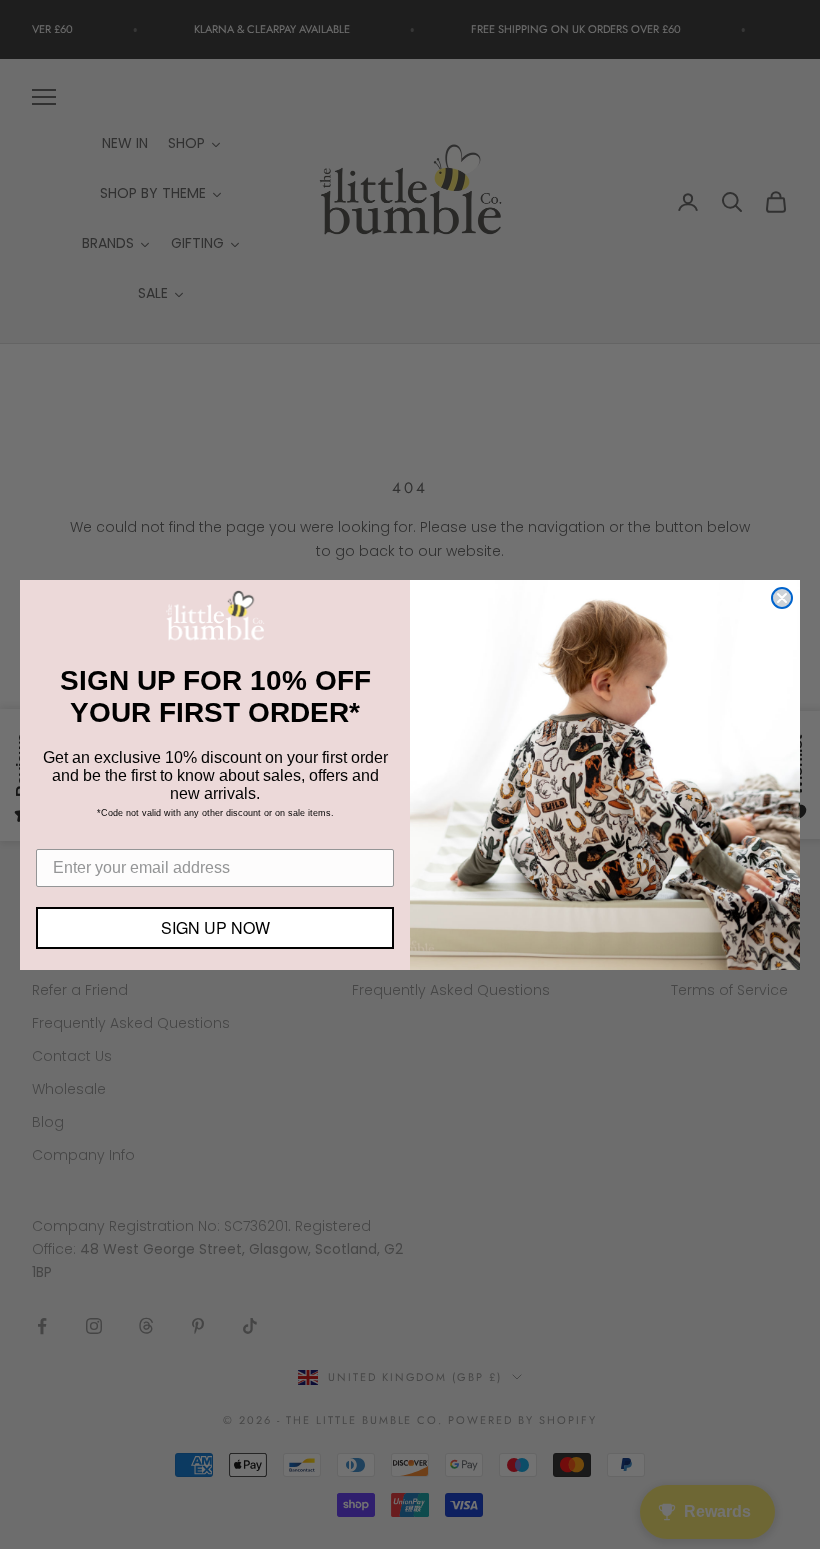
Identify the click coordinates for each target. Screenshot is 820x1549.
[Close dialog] (782, 598)
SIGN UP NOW (215, 927)
